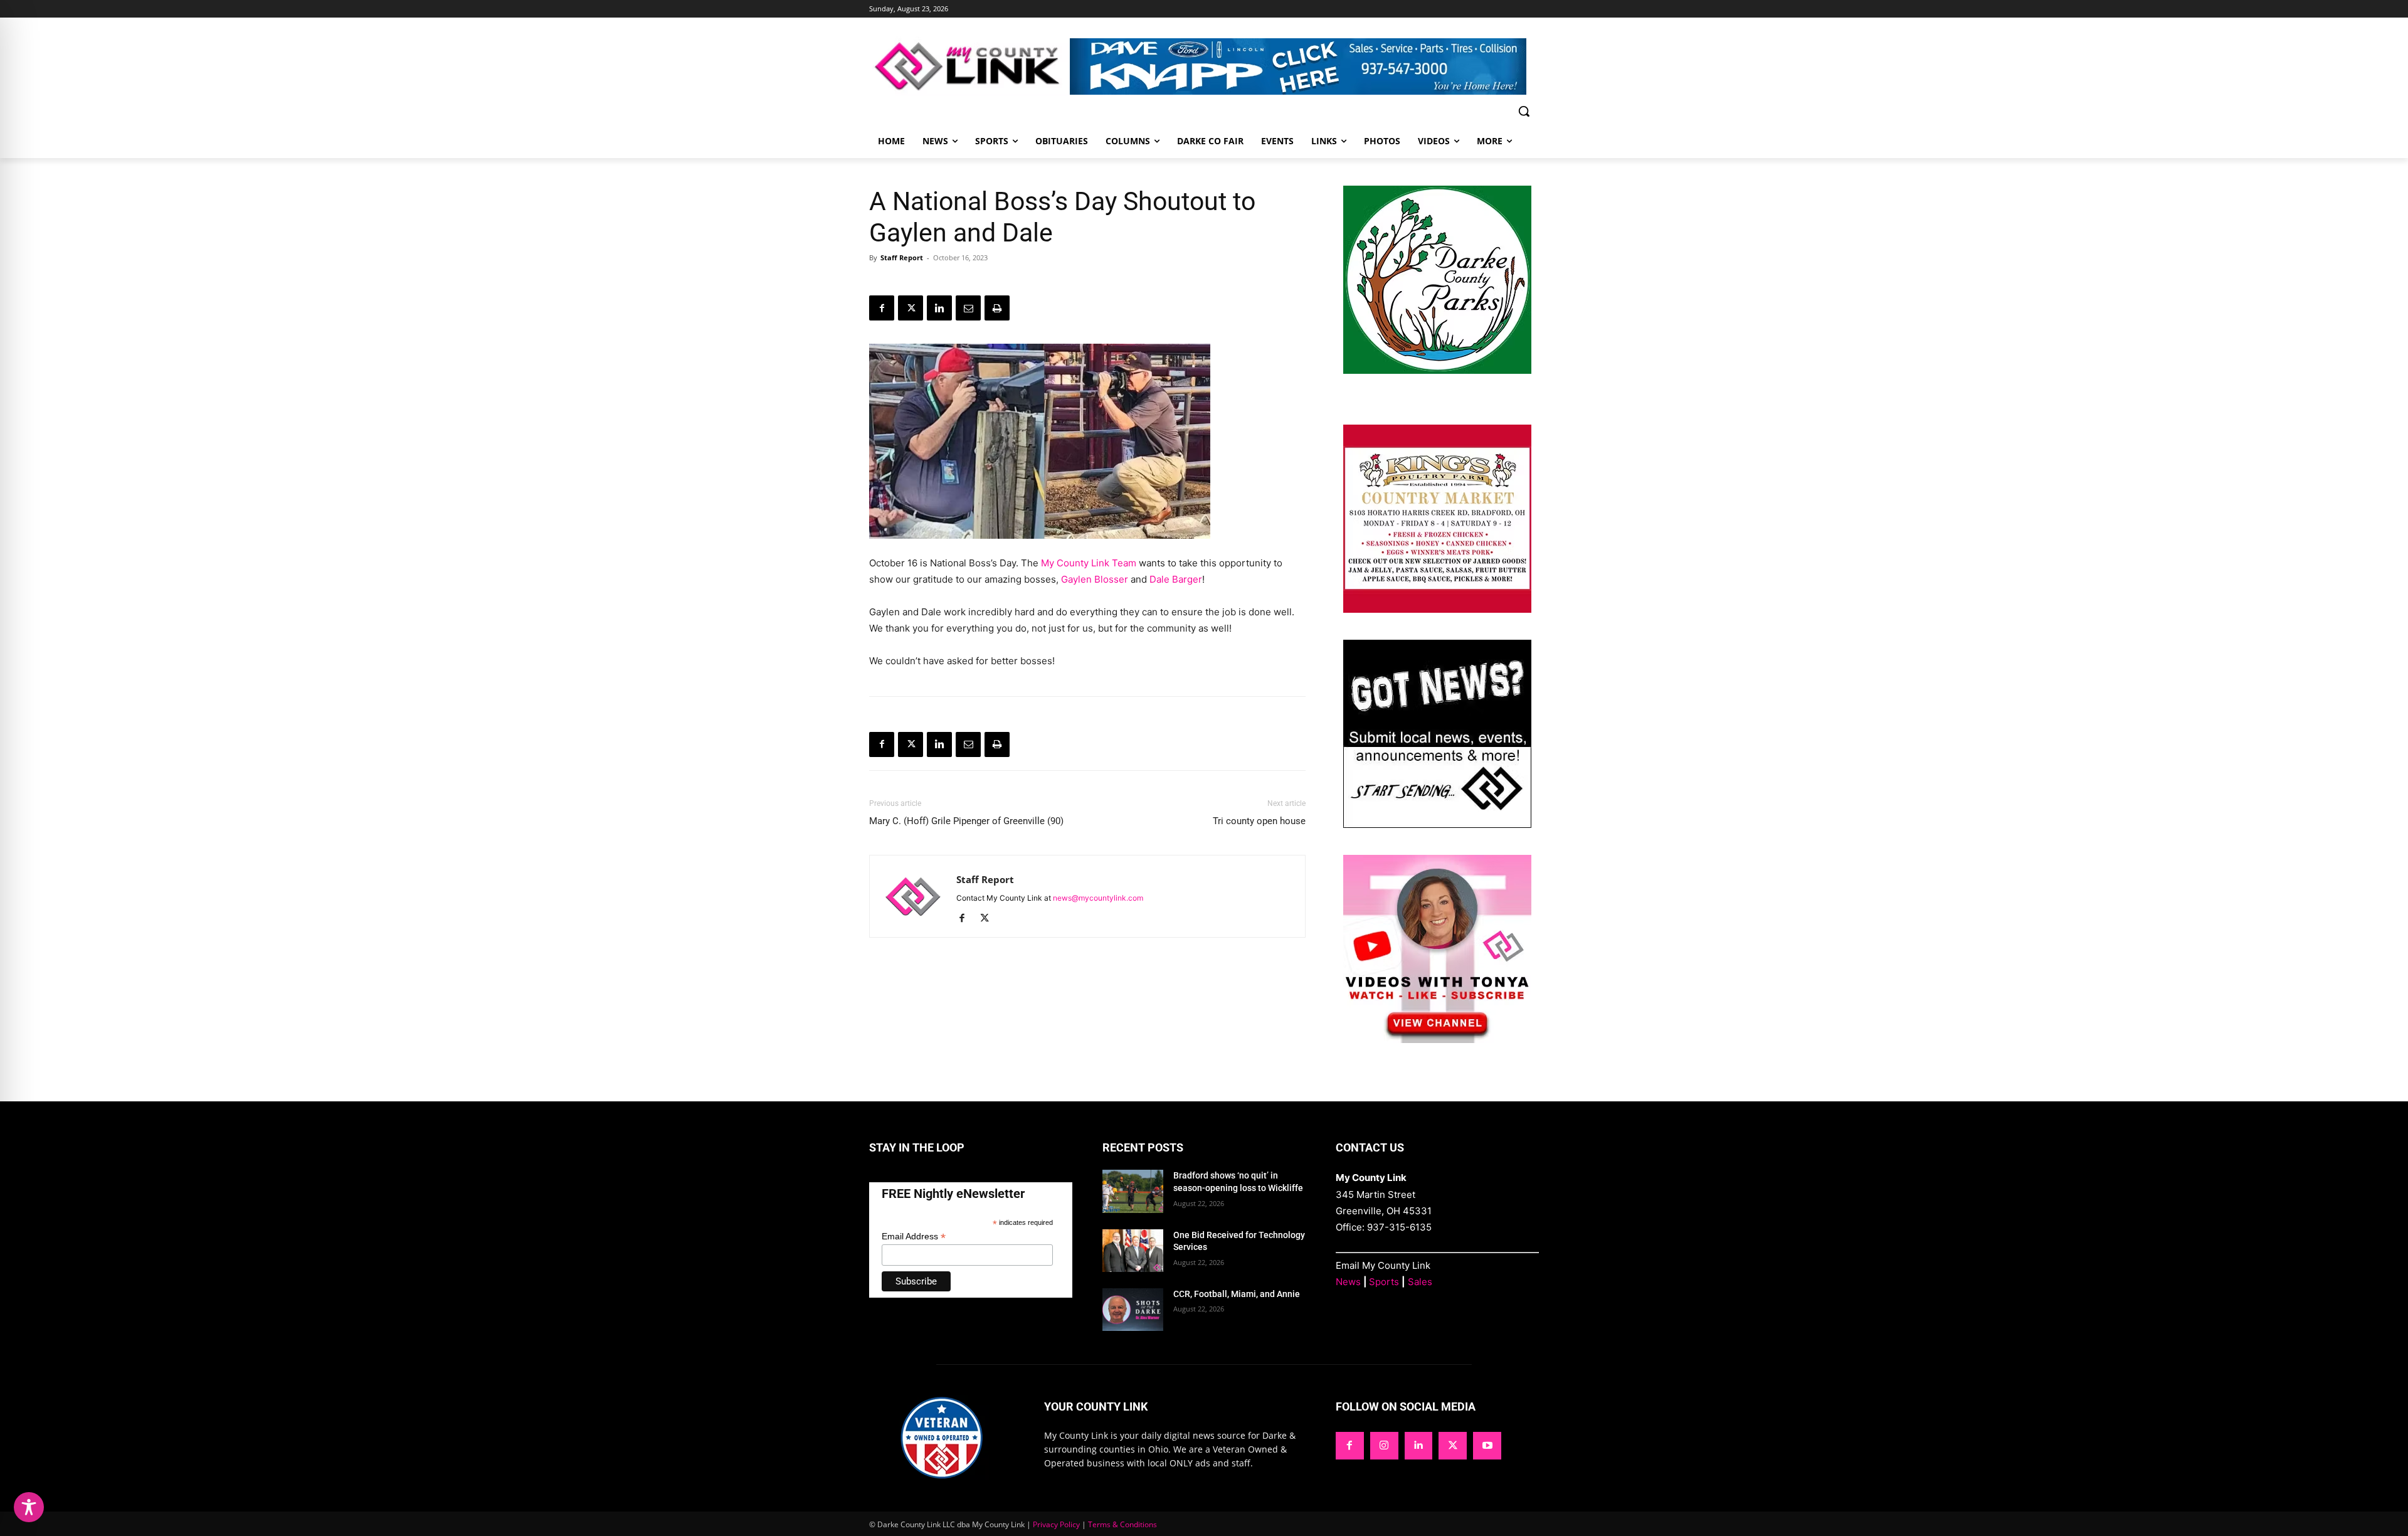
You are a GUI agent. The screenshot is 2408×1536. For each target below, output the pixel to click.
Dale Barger (1176, 579)
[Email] (968, 308)
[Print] (997, 308)
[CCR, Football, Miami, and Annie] (1133, 1310)
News (1348, 1282)
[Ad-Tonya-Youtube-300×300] (1437, 1040)
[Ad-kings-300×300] (1437, 609)
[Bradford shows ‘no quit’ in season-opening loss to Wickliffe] (1133, 1191)
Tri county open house (1259, 821)
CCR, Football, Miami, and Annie (1237, 1294)
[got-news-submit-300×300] (1437, 824)
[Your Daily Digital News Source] (969, 66)
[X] (911, 308)
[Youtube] (1487, 1446)
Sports (1384, 1282)
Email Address (914, 1237)
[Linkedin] (939, 308)
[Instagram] (1384, 1446)
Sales (1420, 1282)
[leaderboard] (1304, 66)
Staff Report (902, 257)
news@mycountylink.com (1098, 898)
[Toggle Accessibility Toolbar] (29, 1507)
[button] (1524, 111)
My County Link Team (1089, 563)
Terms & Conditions (1122, 1524)
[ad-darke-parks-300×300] (1437, 370)
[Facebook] (882, 308)
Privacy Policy (1056, 1524)
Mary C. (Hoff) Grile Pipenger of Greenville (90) (966, 821)
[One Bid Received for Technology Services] (1133, 1251)
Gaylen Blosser (1095, 579)
